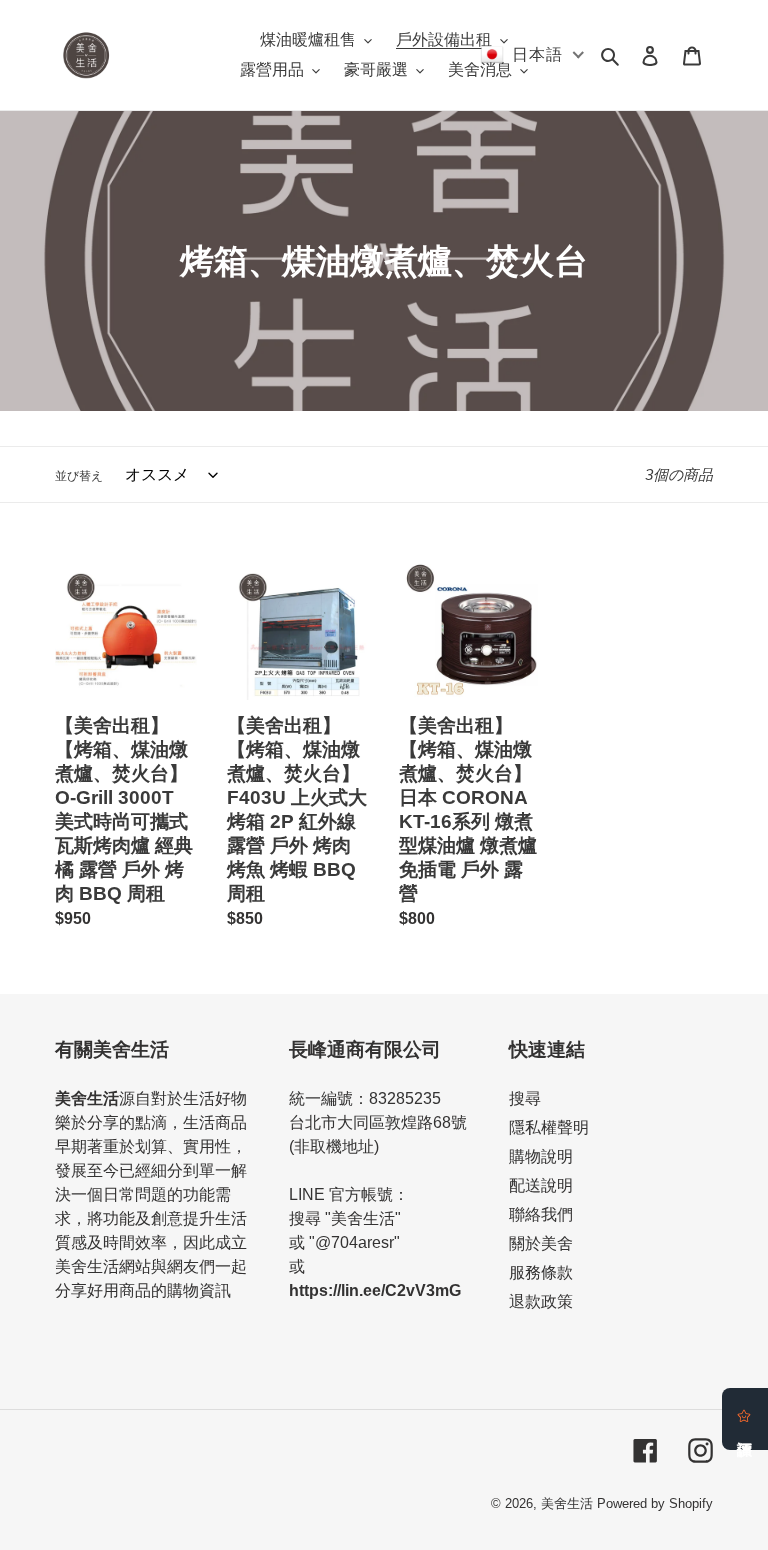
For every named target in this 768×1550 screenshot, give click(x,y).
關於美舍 (541, 1243)
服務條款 (541, 1272)
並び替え (79, 476)
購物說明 (541, 1156)
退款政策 (541, 1301)
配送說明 (541, 1185)
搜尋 (525, 1098)
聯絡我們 (541, 1214)
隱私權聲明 (549, 1127)
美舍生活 (567, 1503)
